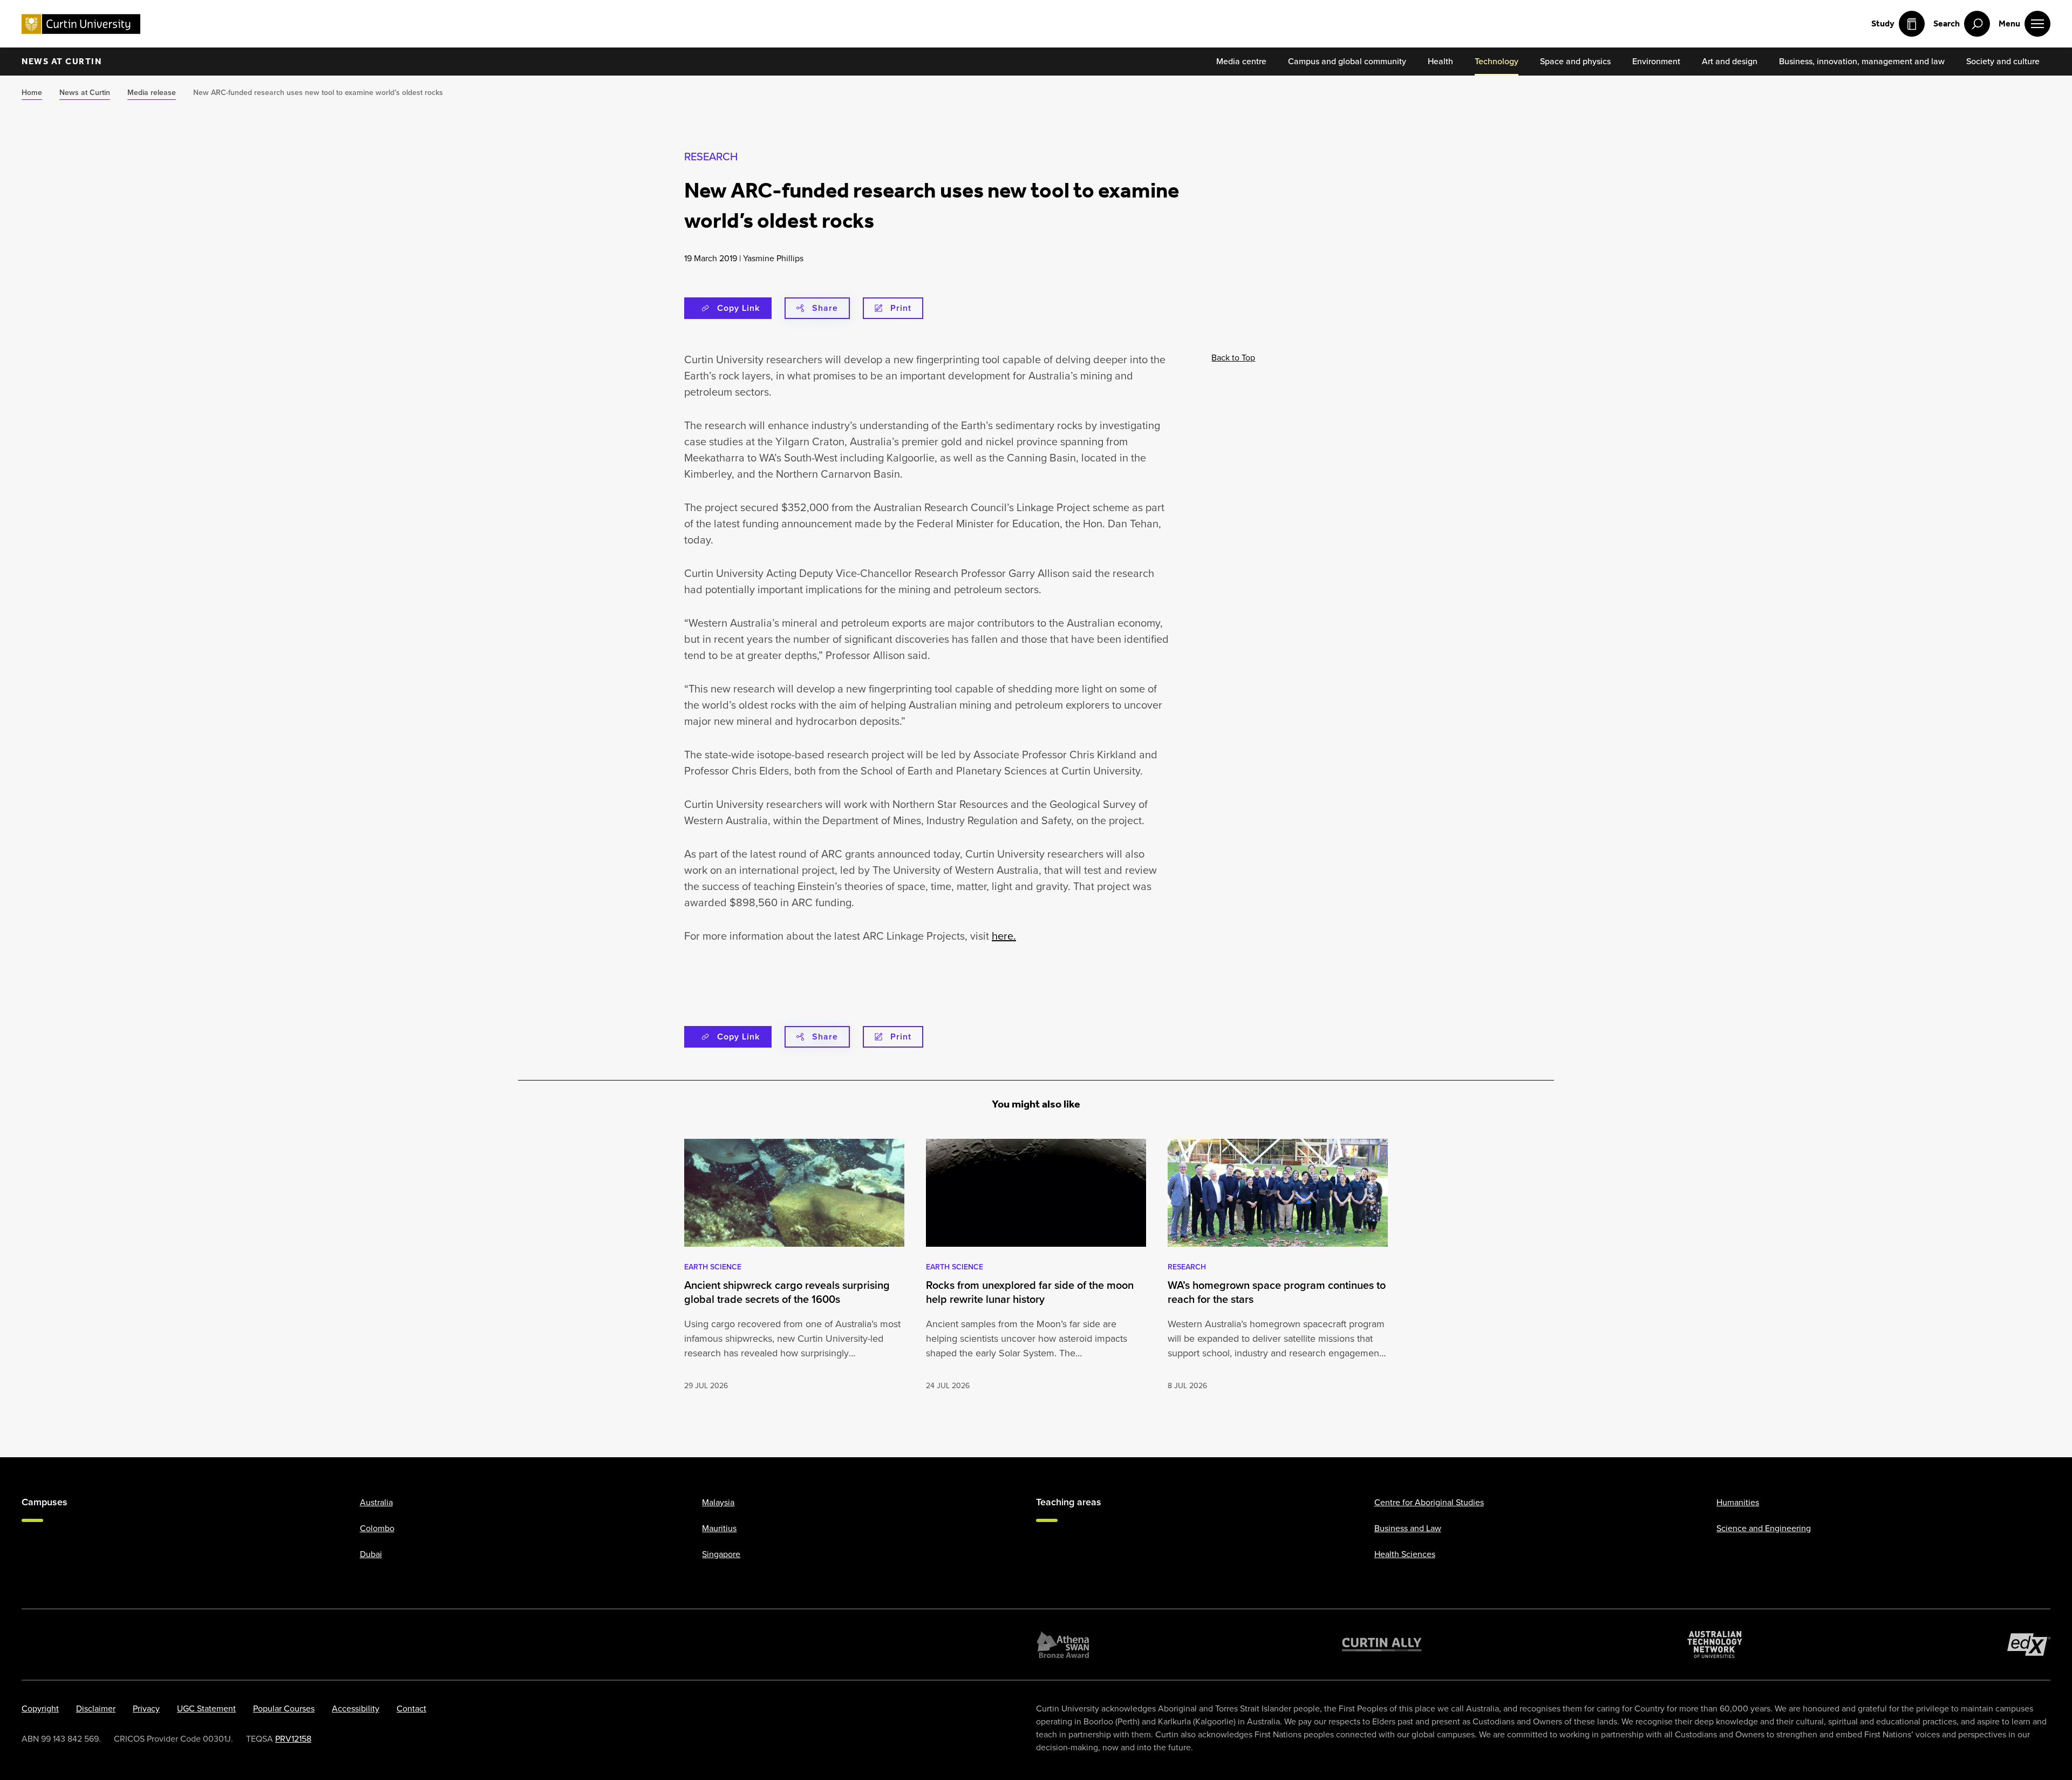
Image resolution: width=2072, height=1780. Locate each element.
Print (901, 308)
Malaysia (718, 1502)
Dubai (371, 1554)
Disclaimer (96, 1708)
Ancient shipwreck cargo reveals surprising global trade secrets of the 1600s (787, 1292)
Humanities (1738, 1502)
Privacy (146, 1708)
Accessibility (356, 1708)
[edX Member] (2029, 1645)
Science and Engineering (1764, 1528)
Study (1883, 23)
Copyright (40, 1708)
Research (711, 157)
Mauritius (719, 1528)
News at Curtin (62, 61)
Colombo (377, 1528)
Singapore (721, 1554)
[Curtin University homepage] (81, 24)
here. (1004, 936)
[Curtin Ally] (1382, 1645)
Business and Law (1408, 1528)
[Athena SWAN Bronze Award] (1063, 1645)
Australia (376, 1502)
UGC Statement (206, 1708)
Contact (411, 1708)
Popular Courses (284, 1708)
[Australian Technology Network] (1715, 1645)
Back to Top (1233, 358)
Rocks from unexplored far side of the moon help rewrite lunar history (1030, 1292)
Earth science (713, 1267)
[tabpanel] (794, 1266)
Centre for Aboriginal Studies (1429, 1502)
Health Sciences (1405, 1554)
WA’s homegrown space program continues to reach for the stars (1277, 1292)
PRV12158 (293, 1739)
